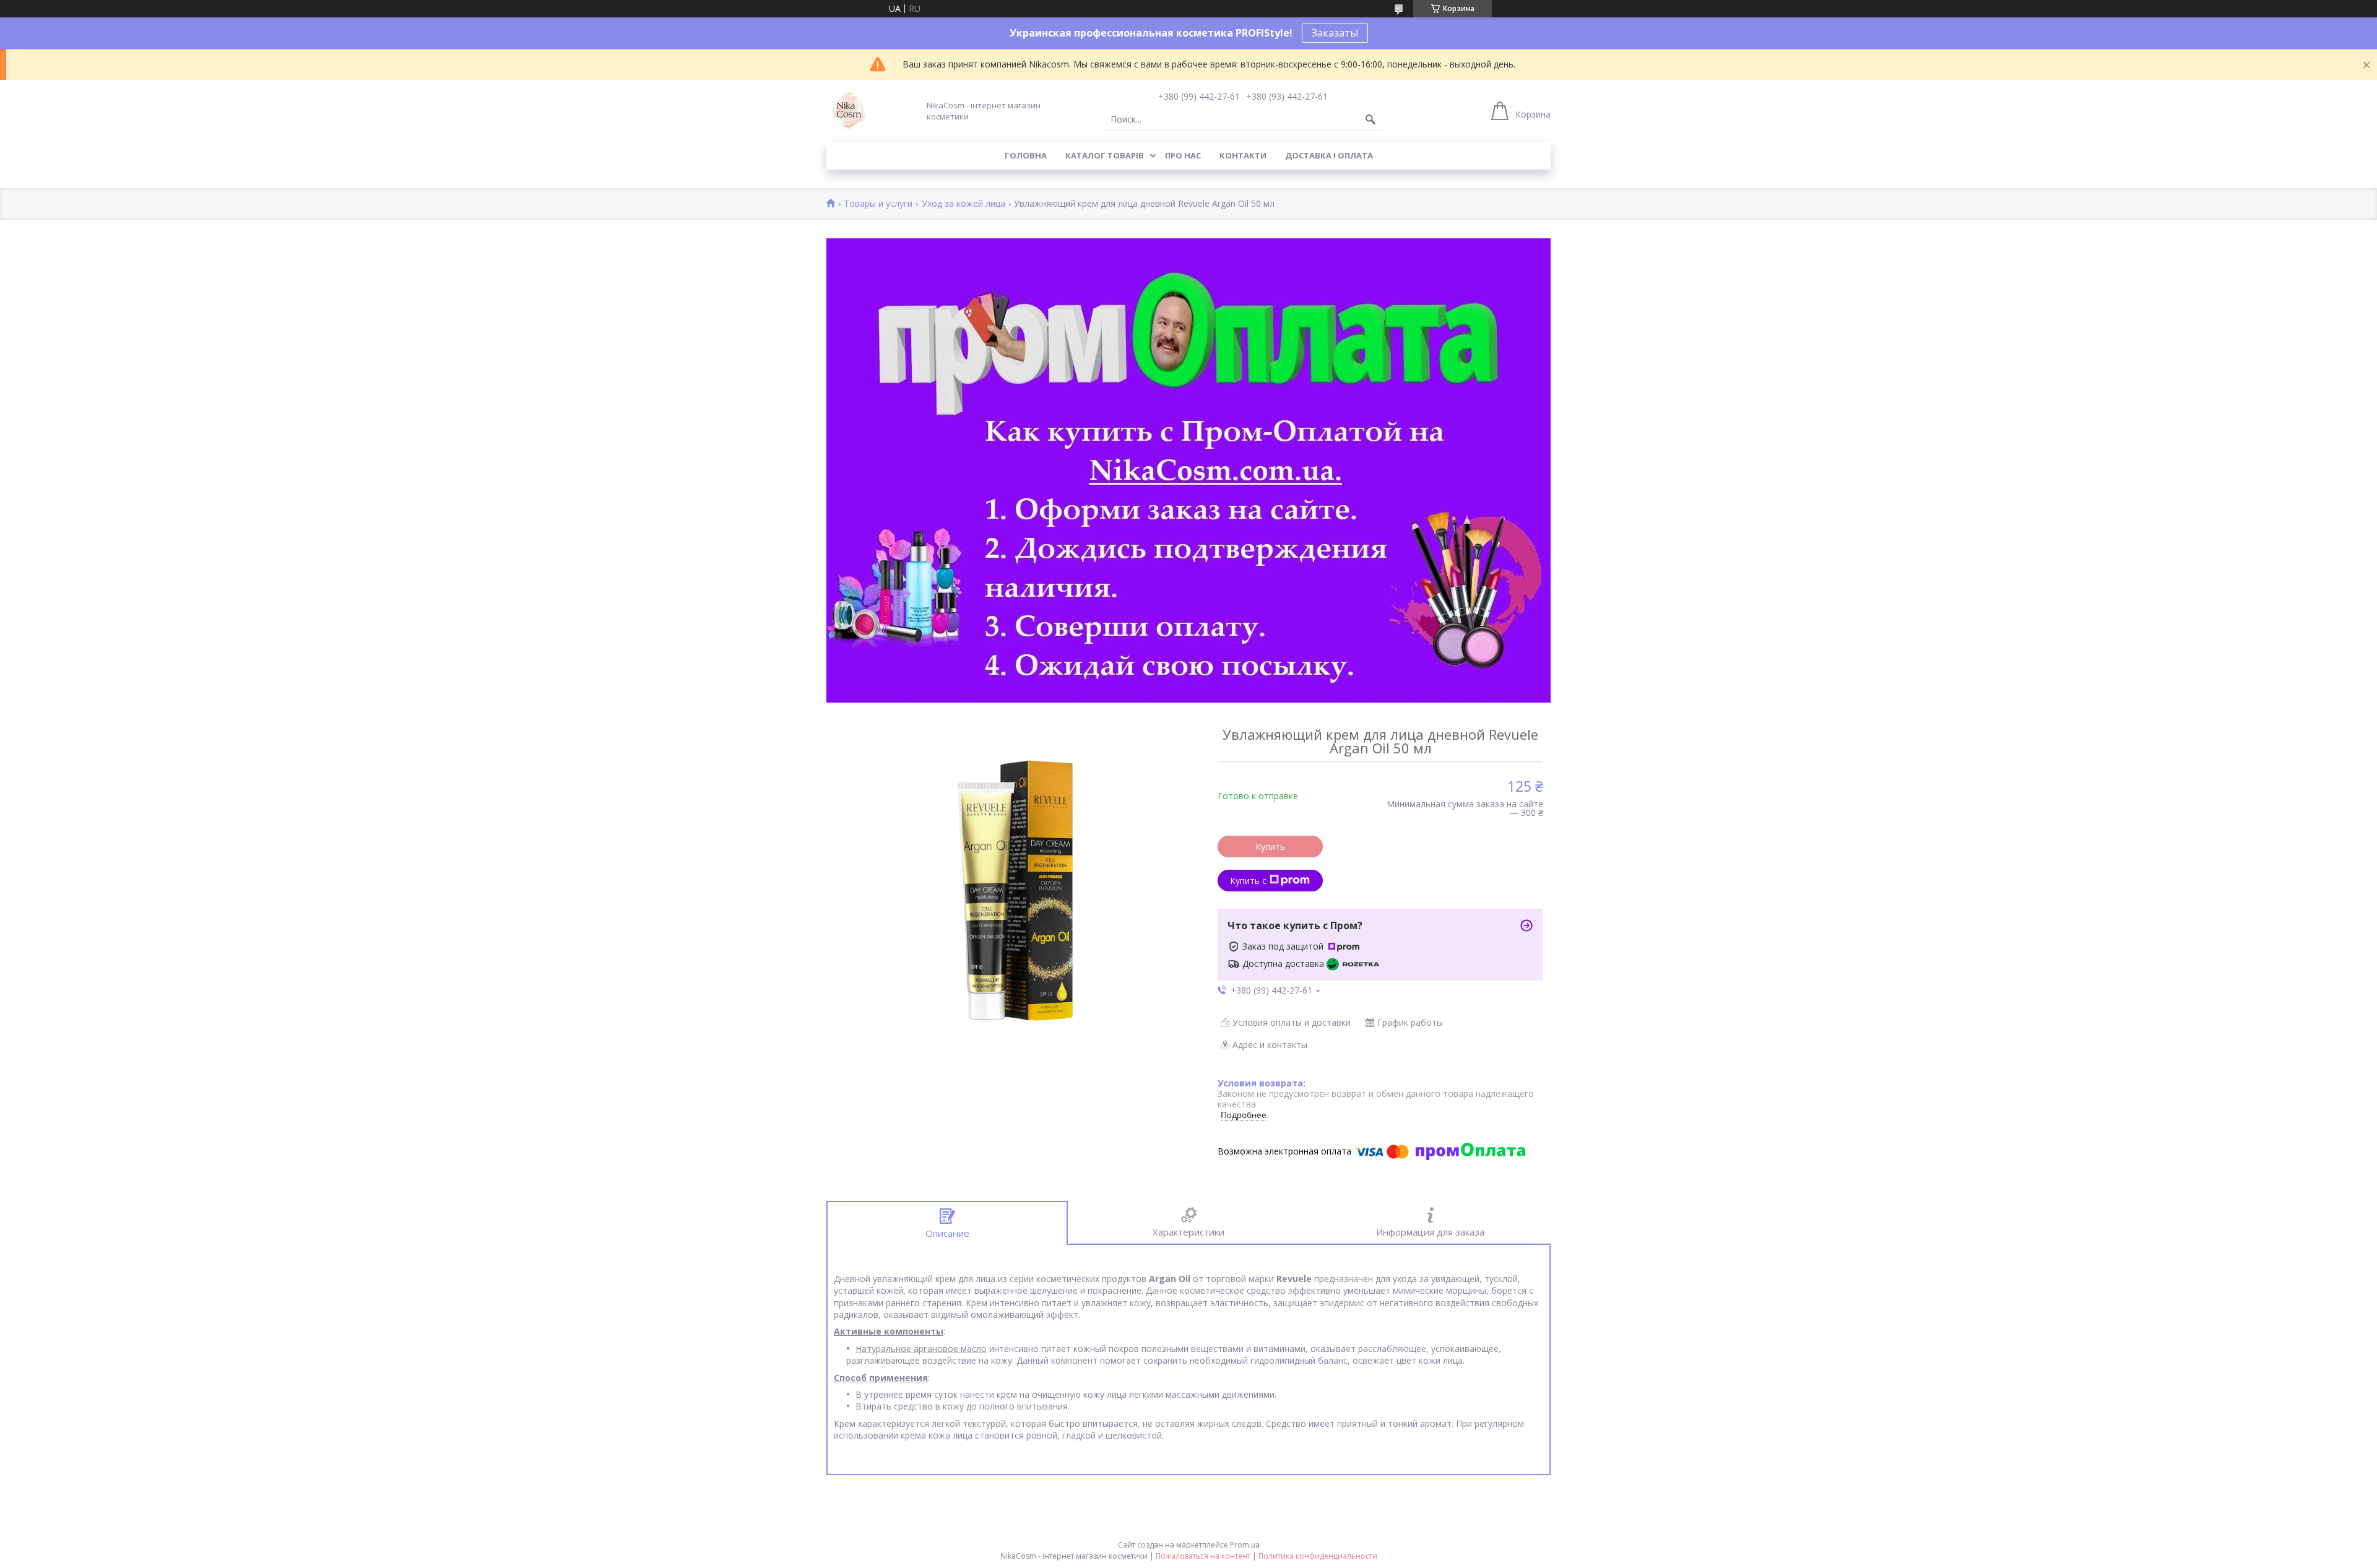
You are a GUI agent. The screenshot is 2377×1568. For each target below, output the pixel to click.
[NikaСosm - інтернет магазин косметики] (848, 111)
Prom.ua (1245, 1545)
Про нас (1183, 155)
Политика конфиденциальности (1318, 1556)
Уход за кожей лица (963, 204)
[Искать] (1370, 119)
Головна (1026, 155)
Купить (1270, 847)
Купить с (1248, 881)
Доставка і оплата (1329, 155)
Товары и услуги (878, 204)
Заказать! (1335, 33)
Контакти (1243, 155)
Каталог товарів (1105, 155)
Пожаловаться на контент (1203, 1556)
